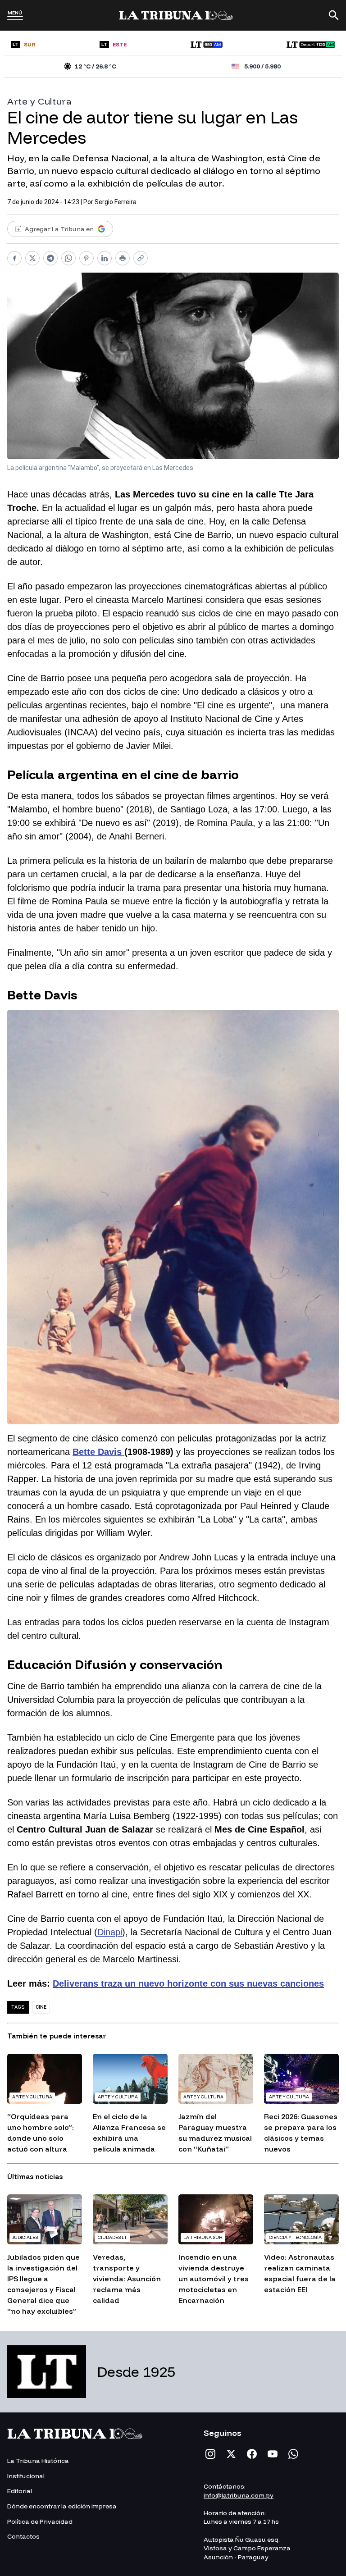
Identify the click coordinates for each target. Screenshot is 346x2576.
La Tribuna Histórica (38, 2461)
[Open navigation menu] (15, 18)
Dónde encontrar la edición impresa (62, 2506)
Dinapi (110, 1932)
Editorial (20, 2491)
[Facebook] (252, 2454)
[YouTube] (273, 2454)
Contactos (23, 2536)
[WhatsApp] (293, 2454)
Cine (41, 2007)
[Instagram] (210, 2454)
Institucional (26, 2476)
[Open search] (334, 15)
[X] (231, 2454)
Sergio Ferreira (116, 202)
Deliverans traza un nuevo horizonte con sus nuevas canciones (188, 1983)
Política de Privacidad (40, 2521)
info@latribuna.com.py (239, 2495)
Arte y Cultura (39, 101)
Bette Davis (98, 1452)
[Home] (176, 15)
